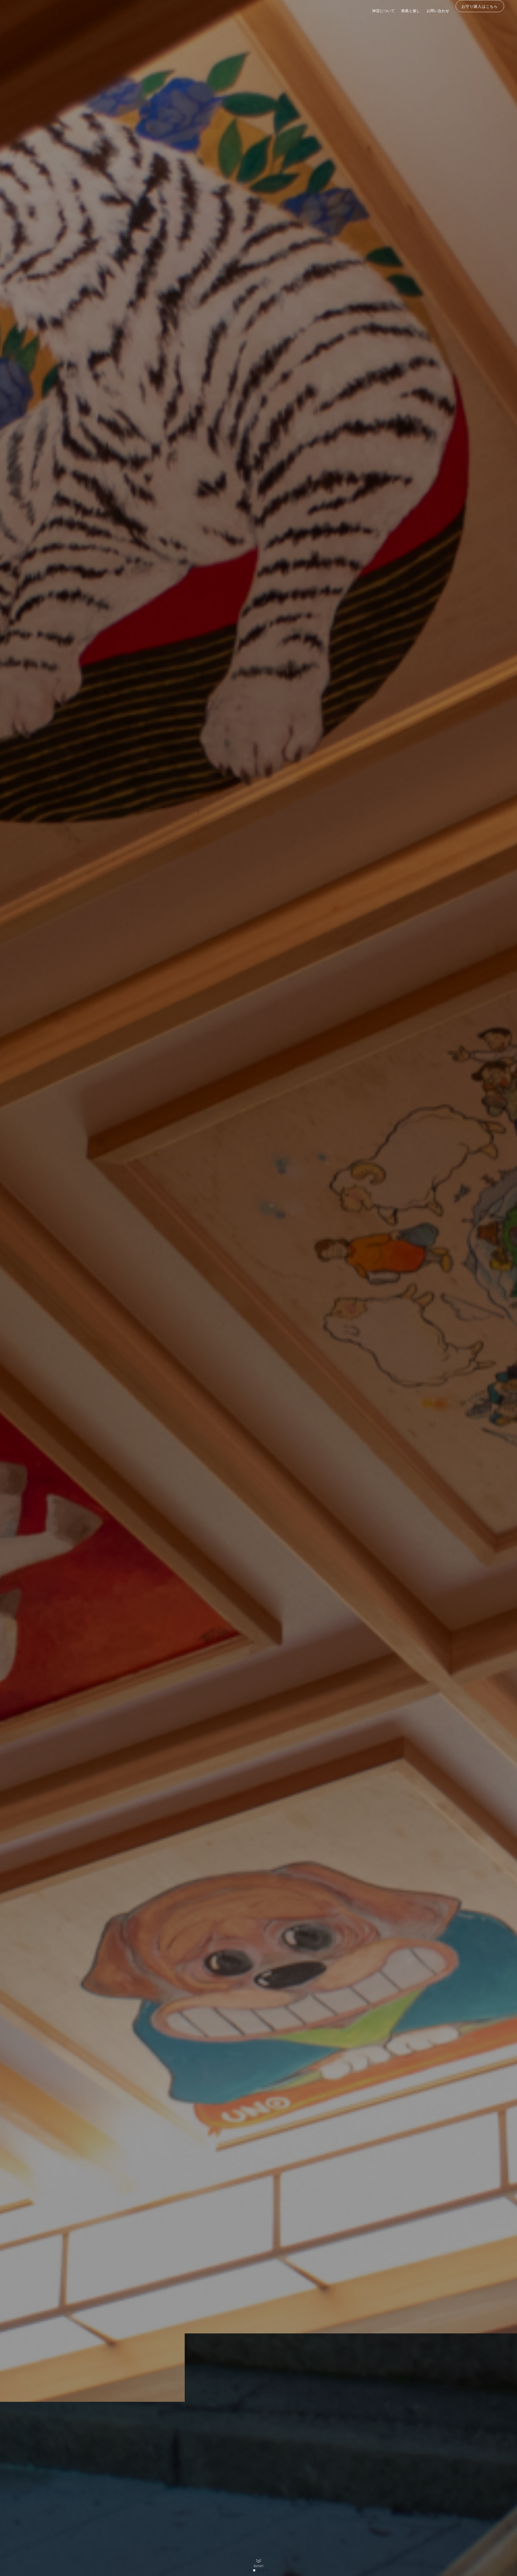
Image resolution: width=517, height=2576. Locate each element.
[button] (250, 2570)
